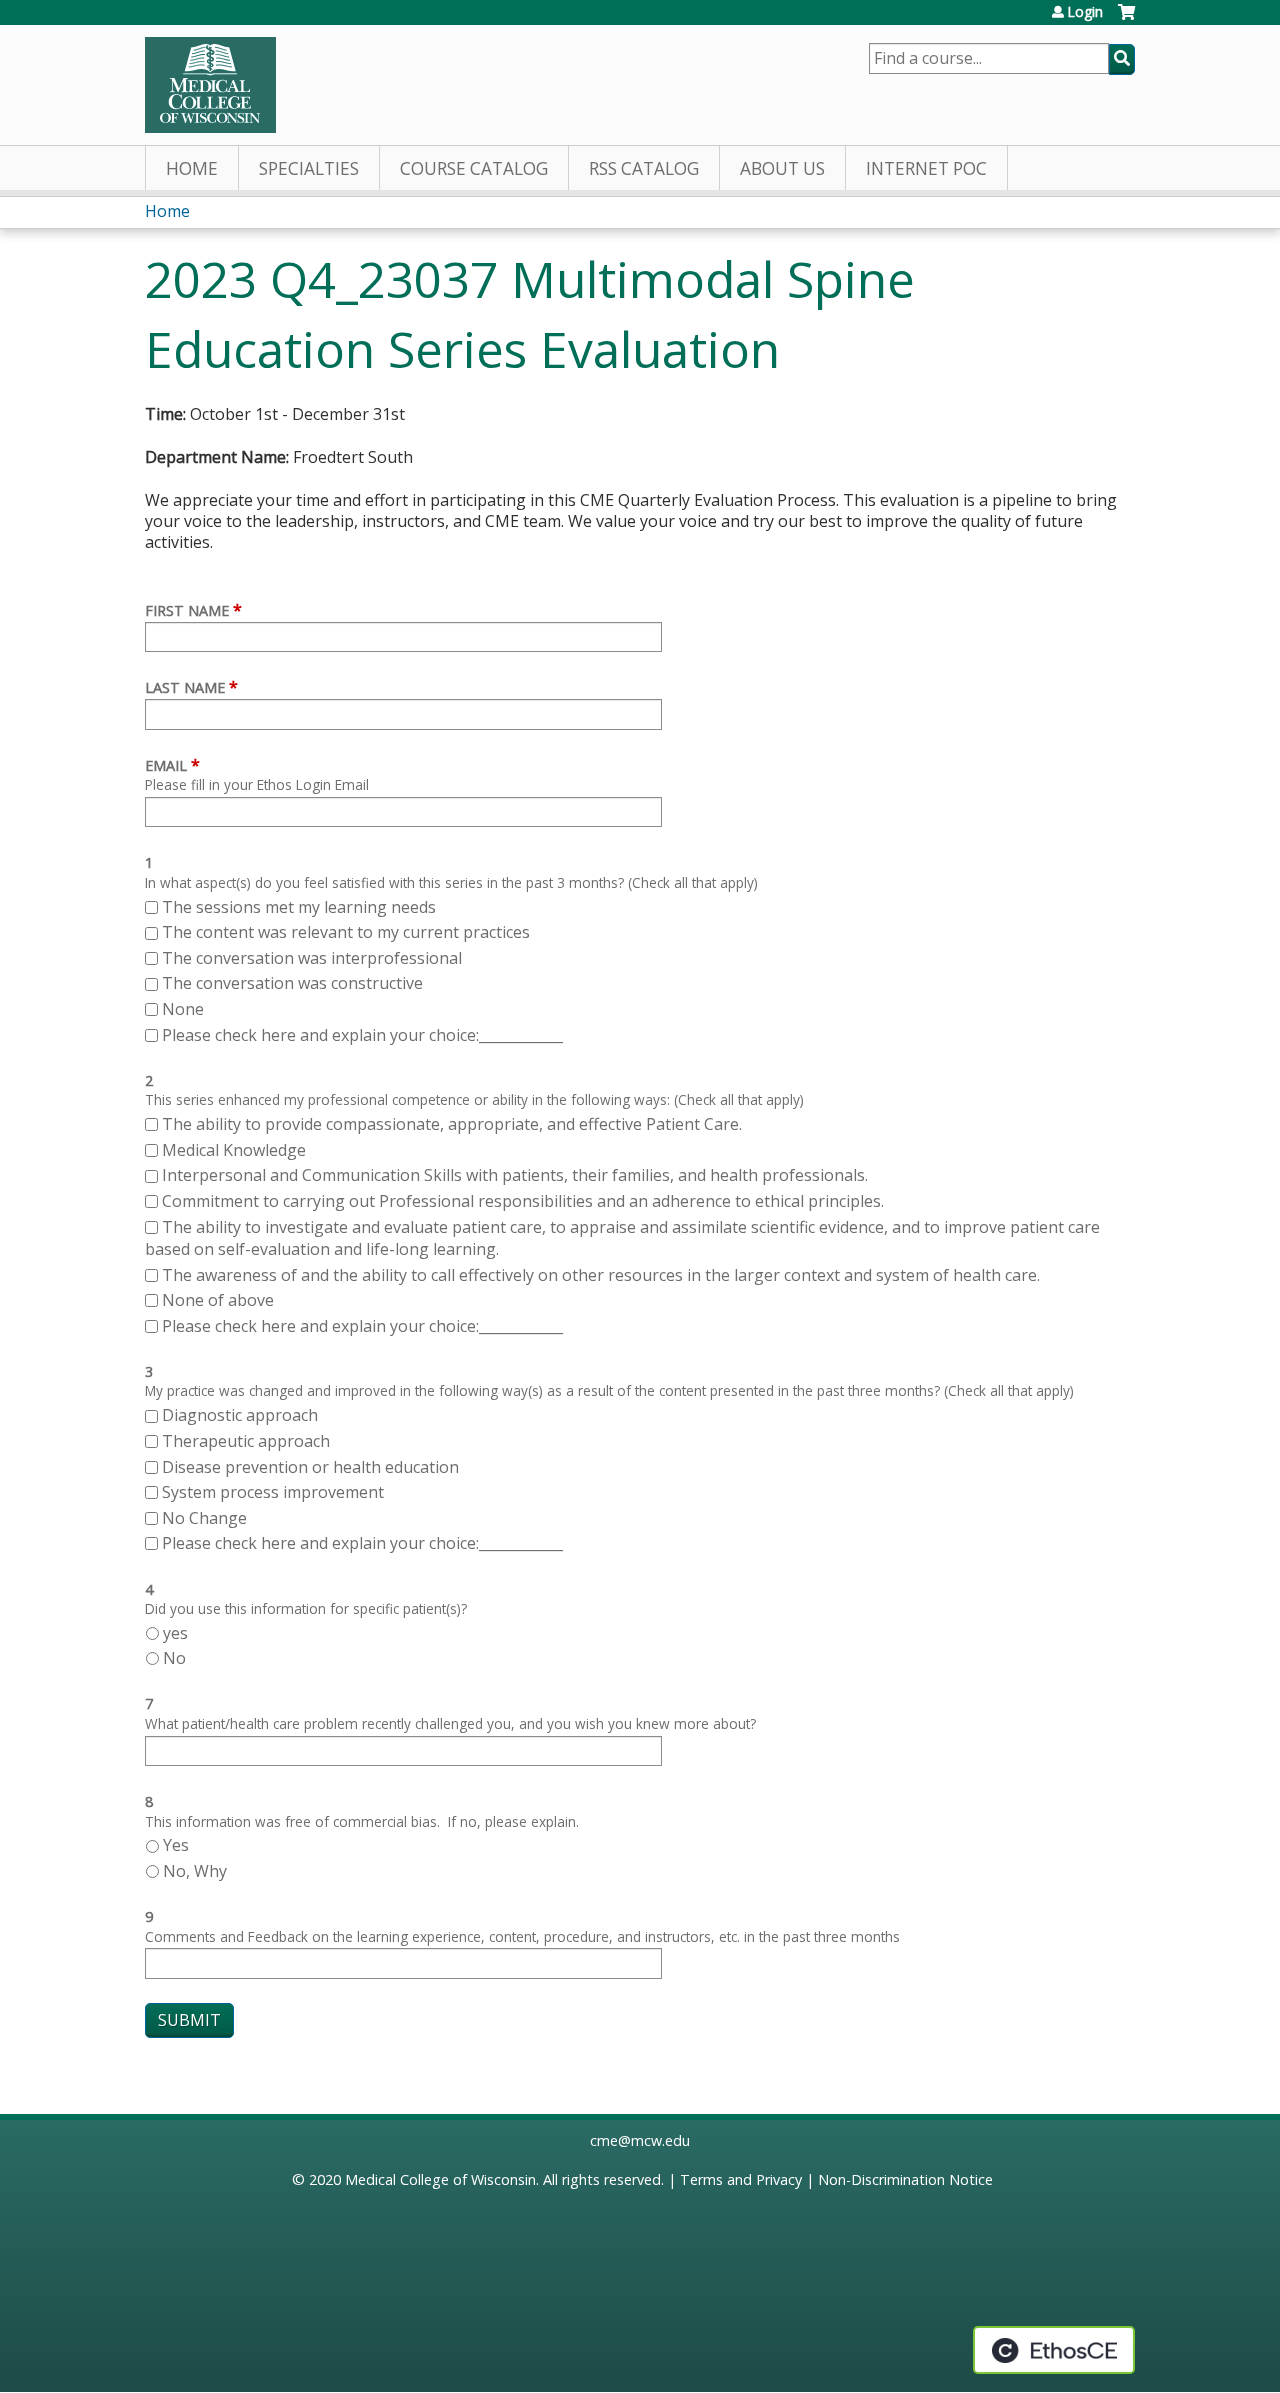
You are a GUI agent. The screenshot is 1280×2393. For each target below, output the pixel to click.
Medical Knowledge (234, 1150)
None (183, 1009)
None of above (218, 1300)
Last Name (185, 687)
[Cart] (1126, 19)
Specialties (309, 168)
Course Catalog (474, 168)
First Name (187, 610)
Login (1085, 12)
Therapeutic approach (248, 1441)
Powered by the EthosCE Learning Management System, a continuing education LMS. (1054, 2350)
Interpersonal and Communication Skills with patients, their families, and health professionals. (515, 1175)
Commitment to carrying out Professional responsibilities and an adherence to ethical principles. (523, 1201)
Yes (176, 1845)
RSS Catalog (644, 168)
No (174, 1658)
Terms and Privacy (741, 2179)
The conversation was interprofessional (312, 958)
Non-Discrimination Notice (905, 2179)
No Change (204, 1518)
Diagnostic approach (242, 1415)
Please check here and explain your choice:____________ (362, 1035)
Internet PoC (926, 168)
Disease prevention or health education (312, 1467)
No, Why (195, 1871)
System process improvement (273, 1492)
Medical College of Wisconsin (440, 2179)
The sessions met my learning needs (299, 907)
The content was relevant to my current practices (346, 932)
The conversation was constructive (292, 983)
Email (166, 765)
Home (192, 168)
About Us (782, 168)
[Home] (210, 85)
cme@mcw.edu (640, 2140)
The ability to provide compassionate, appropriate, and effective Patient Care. (452, 1124)
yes (175, 1633)
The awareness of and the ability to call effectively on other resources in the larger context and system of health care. (601, 1275)
